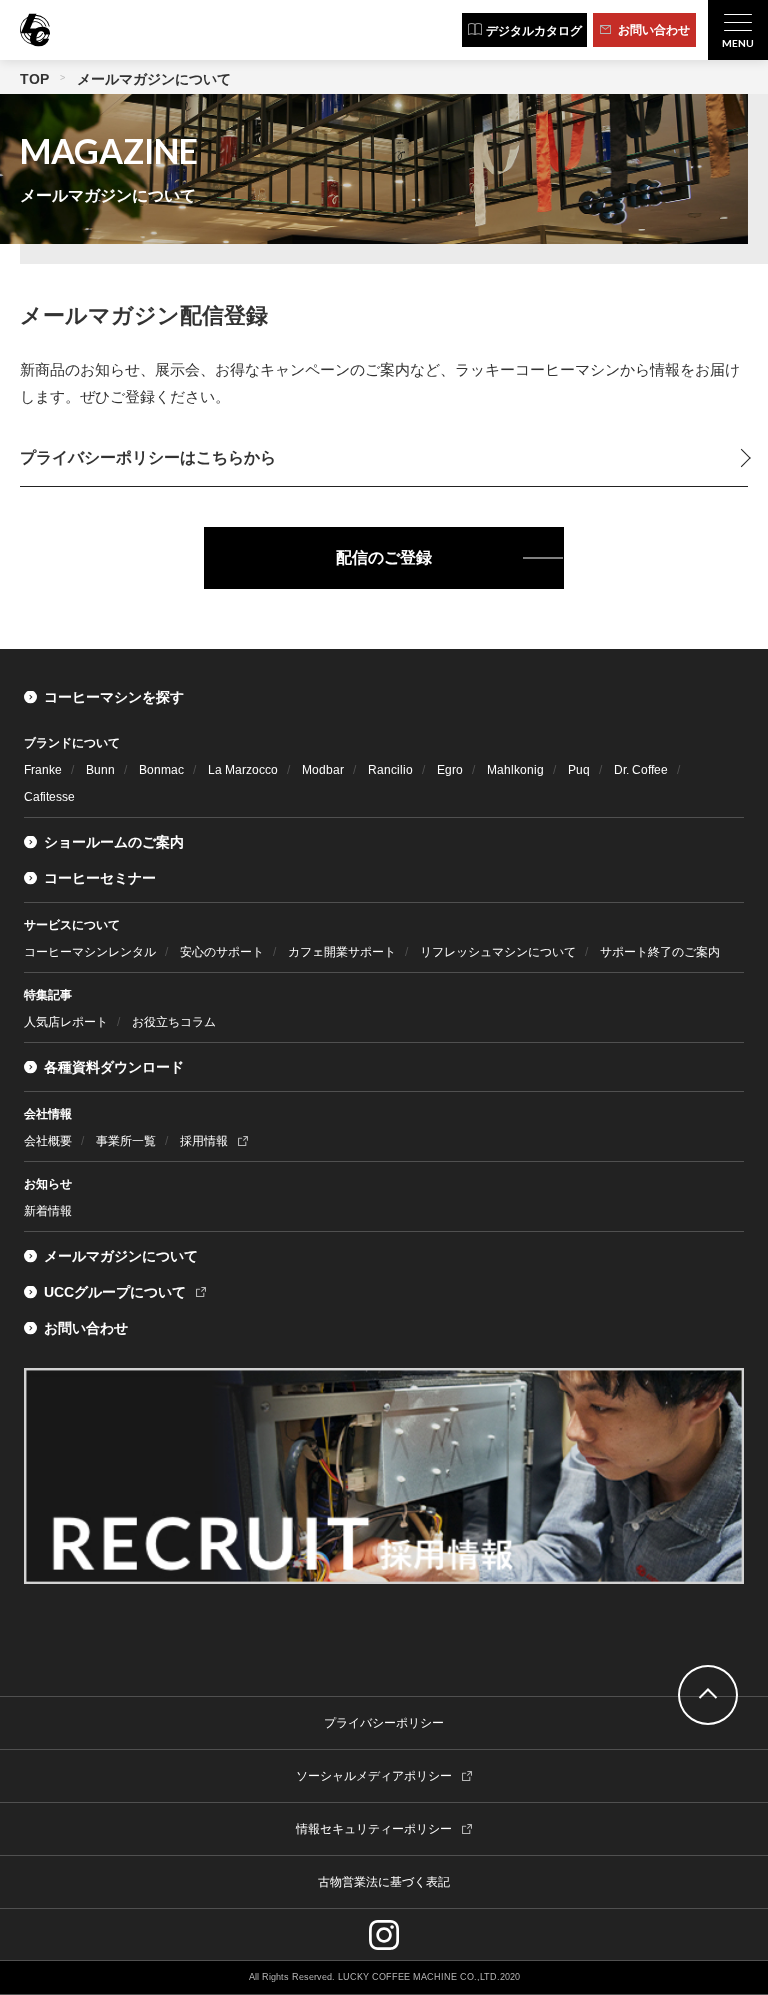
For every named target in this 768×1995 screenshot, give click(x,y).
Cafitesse (49, 797)
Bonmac (161, 770)
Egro (450, 770)
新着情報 (48, 1211)
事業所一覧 (126, 1141)
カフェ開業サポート (342, 952)
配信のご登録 (384, 557)
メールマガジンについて (121, 1256)
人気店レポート (66, 1022)
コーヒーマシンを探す (114, 697)
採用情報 (204, 1141)
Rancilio (390, 770)
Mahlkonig (515, 770)
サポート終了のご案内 (660, 952)
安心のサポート (222, 952)
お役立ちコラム (174, 1022)
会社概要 (48, 1141)
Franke (43, 770)
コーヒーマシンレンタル (90, 952)
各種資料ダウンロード (114, 1067)
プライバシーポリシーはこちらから (148, 457)
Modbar (323, 770)
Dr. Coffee (641, 770)
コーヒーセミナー (100, 878)
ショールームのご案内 (114, 842)
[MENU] (738, 30)
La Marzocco (243, 770)
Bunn (100, 770)
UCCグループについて (115, 1292)
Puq (579, 770)
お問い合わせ (86, 1328)
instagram (384, 1935)
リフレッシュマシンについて (498, 952)
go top (708, 1695)
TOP (34, 79)
